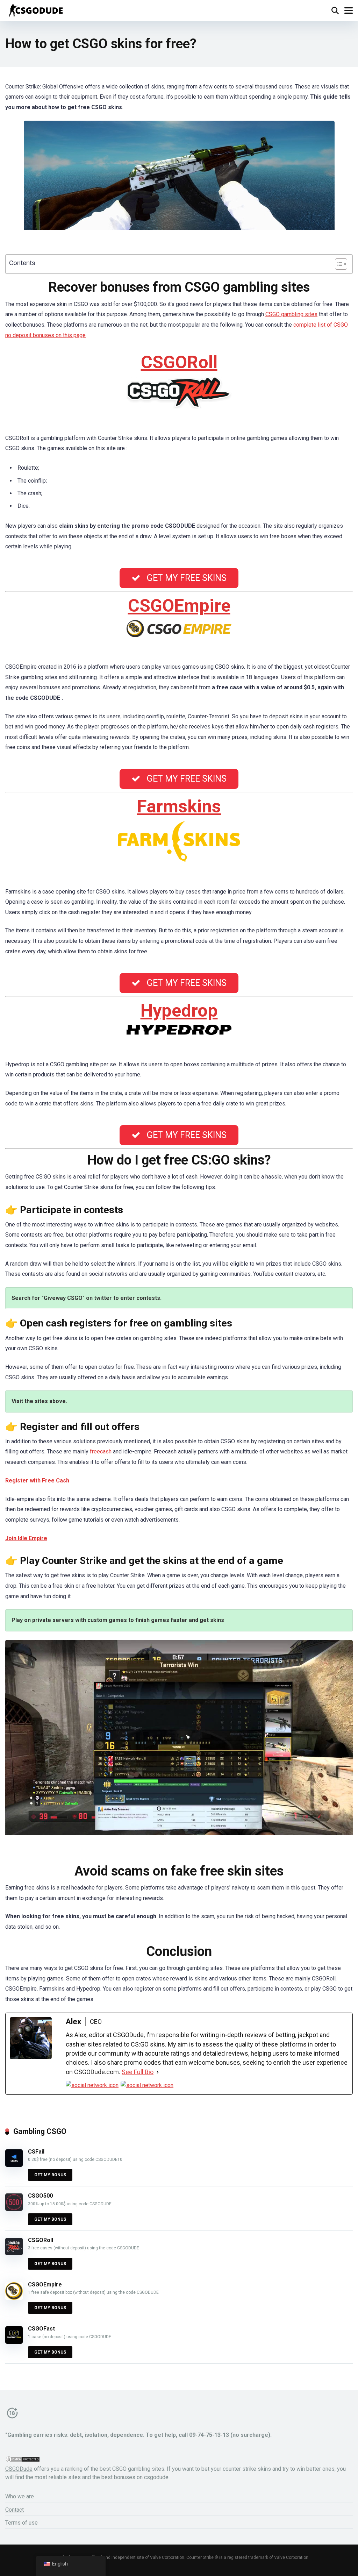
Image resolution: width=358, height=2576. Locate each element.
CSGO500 (40, 2196)
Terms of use (22, 2523)
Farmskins (179, 806)
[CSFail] (14, 2165)
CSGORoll (179, 362)
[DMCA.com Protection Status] (23, 2461)
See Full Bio (138, 2072)
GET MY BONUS (50, 2175)
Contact (15, 2510)
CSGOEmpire (179, 606)
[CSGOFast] (14, 2342)
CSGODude (19, 2469)
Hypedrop (179, 1011)
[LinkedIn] (147, 2085)
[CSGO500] (14, 2209)
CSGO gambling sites (291, 314)
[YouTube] (92, 2085)
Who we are (20, 2496)
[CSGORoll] (14, 2253)
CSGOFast (41, 2329)
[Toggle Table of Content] (338, 264)
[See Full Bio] (158, 2072)
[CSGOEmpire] (14, 2298)
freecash (101, 1451)
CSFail (36, 2152)
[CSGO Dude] (35, 10)
